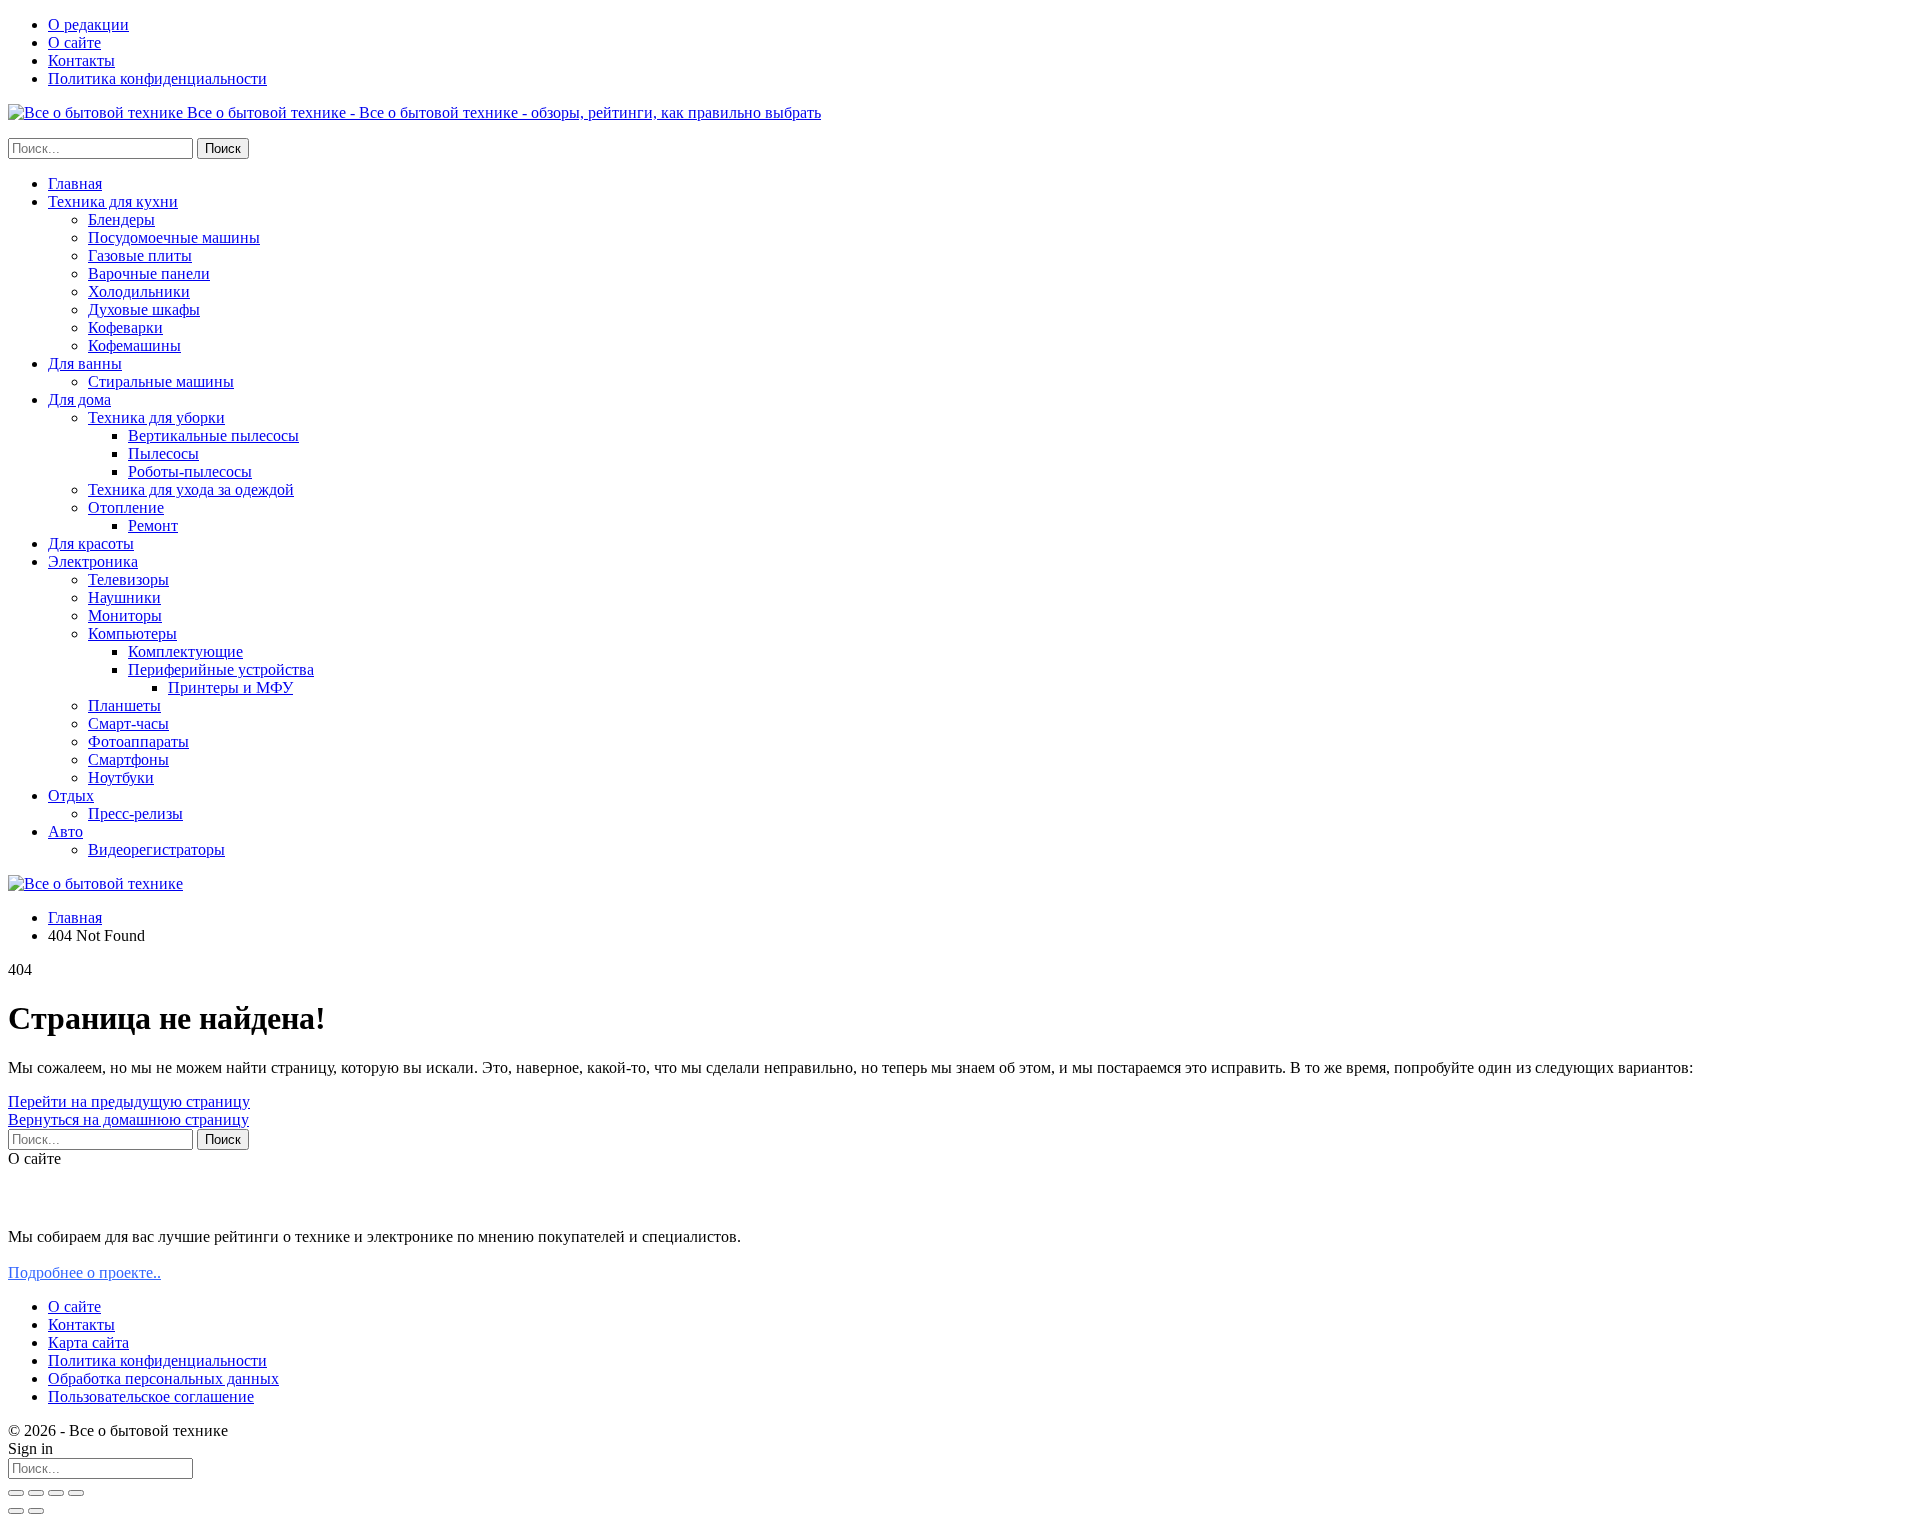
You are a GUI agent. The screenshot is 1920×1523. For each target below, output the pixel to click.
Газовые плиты (140, 255)
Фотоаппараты (138, 741)
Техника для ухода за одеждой (191, 489)
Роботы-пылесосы (190, 471)
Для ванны (85, 363)
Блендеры (121, 219)
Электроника (93, 561)
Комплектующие (185, 651)
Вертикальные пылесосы (213, 435)
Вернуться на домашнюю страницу (128, 1119)
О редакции (88, 24)
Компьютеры (132, 633)
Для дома (79, 399)
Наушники (124, 597)
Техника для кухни (113, 201)
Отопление (126, 507)
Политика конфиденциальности (157, 78)
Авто (65, 831)
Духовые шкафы (144, 309)
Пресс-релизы (135, 813)
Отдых (71, 795)
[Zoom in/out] (76, 1493)
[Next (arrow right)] (36, 1511)
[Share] (36, 1493)
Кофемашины (134, 345)
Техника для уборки (156, 417)
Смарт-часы (128, 723)
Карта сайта (88, 1342)
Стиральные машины (161, 381)
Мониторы (125, 615)
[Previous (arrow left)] (16, 1511)
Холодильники (139, 291)
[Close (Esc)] (16, 1493)
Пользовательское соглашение (151, 1396)
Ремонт (153, 525)
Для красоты (91, 543)
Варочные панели (149, 273)
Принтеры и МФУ (230, 687)
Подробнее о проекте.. (84, 1272)
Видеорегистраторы (156, 849)
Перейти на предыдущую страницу (129, 1101)
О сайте (74, 42)
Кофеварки (125, 327)
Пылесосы (163, 453)
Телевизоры (128, 579)
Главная (75, 183)
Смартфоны (128, 759)
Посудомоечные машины (174, 237)
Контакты (81, 60)
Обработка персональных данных (163, 1378)
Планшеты (124, 705)
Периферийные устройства (221, 669)
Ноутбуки (121, 777)
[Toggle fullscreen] (56, 1493)
